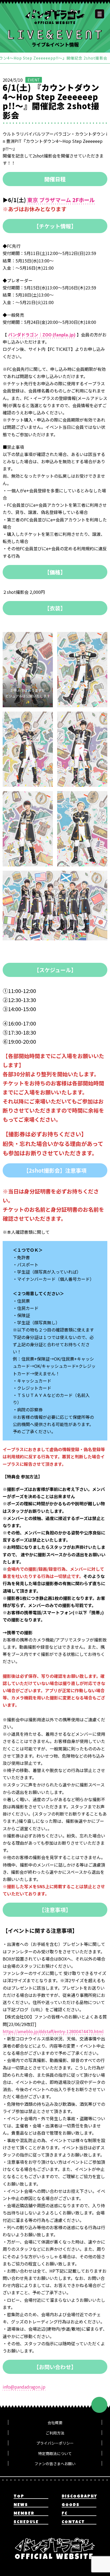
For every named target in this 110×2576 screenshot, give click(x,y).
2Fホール (84, 200)
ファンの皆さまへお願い (55, 2464)
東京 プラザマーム (49, 200)
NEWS (21, 2505)
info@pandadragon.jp (24, 2387)
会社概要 (55, 2422)
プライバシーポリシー (55, 2443)
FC (65, 2514)
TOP (19, 2497)
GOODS (71, 2505)
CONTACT (73, 2522)
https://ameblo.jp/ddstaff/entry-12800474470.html (53, 2031)
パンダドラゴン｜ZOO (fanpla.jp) (42, 335)
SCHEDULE (26, 2522)
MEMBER (24, 2514)
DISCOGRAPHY (79, 2497)
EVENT (34, 80)
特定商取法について (55, 2453)
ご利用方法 (55, 2433)
